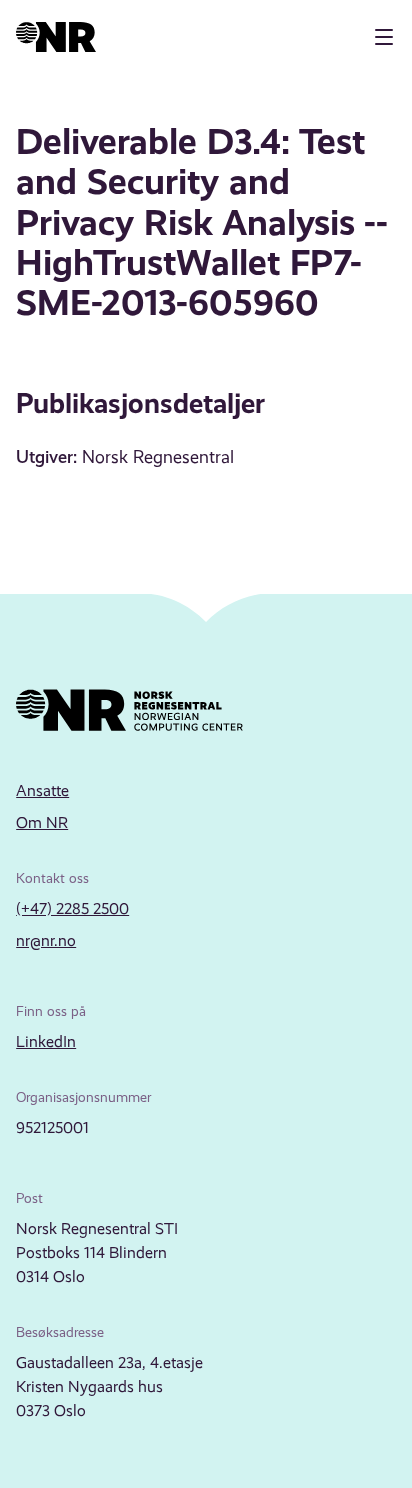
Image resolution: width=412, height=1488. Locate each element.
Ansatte (42, 790)
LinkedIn (46, 1041)
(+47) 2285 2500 (72, 908)
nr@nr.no (46, 940)
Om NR (42, 822)
